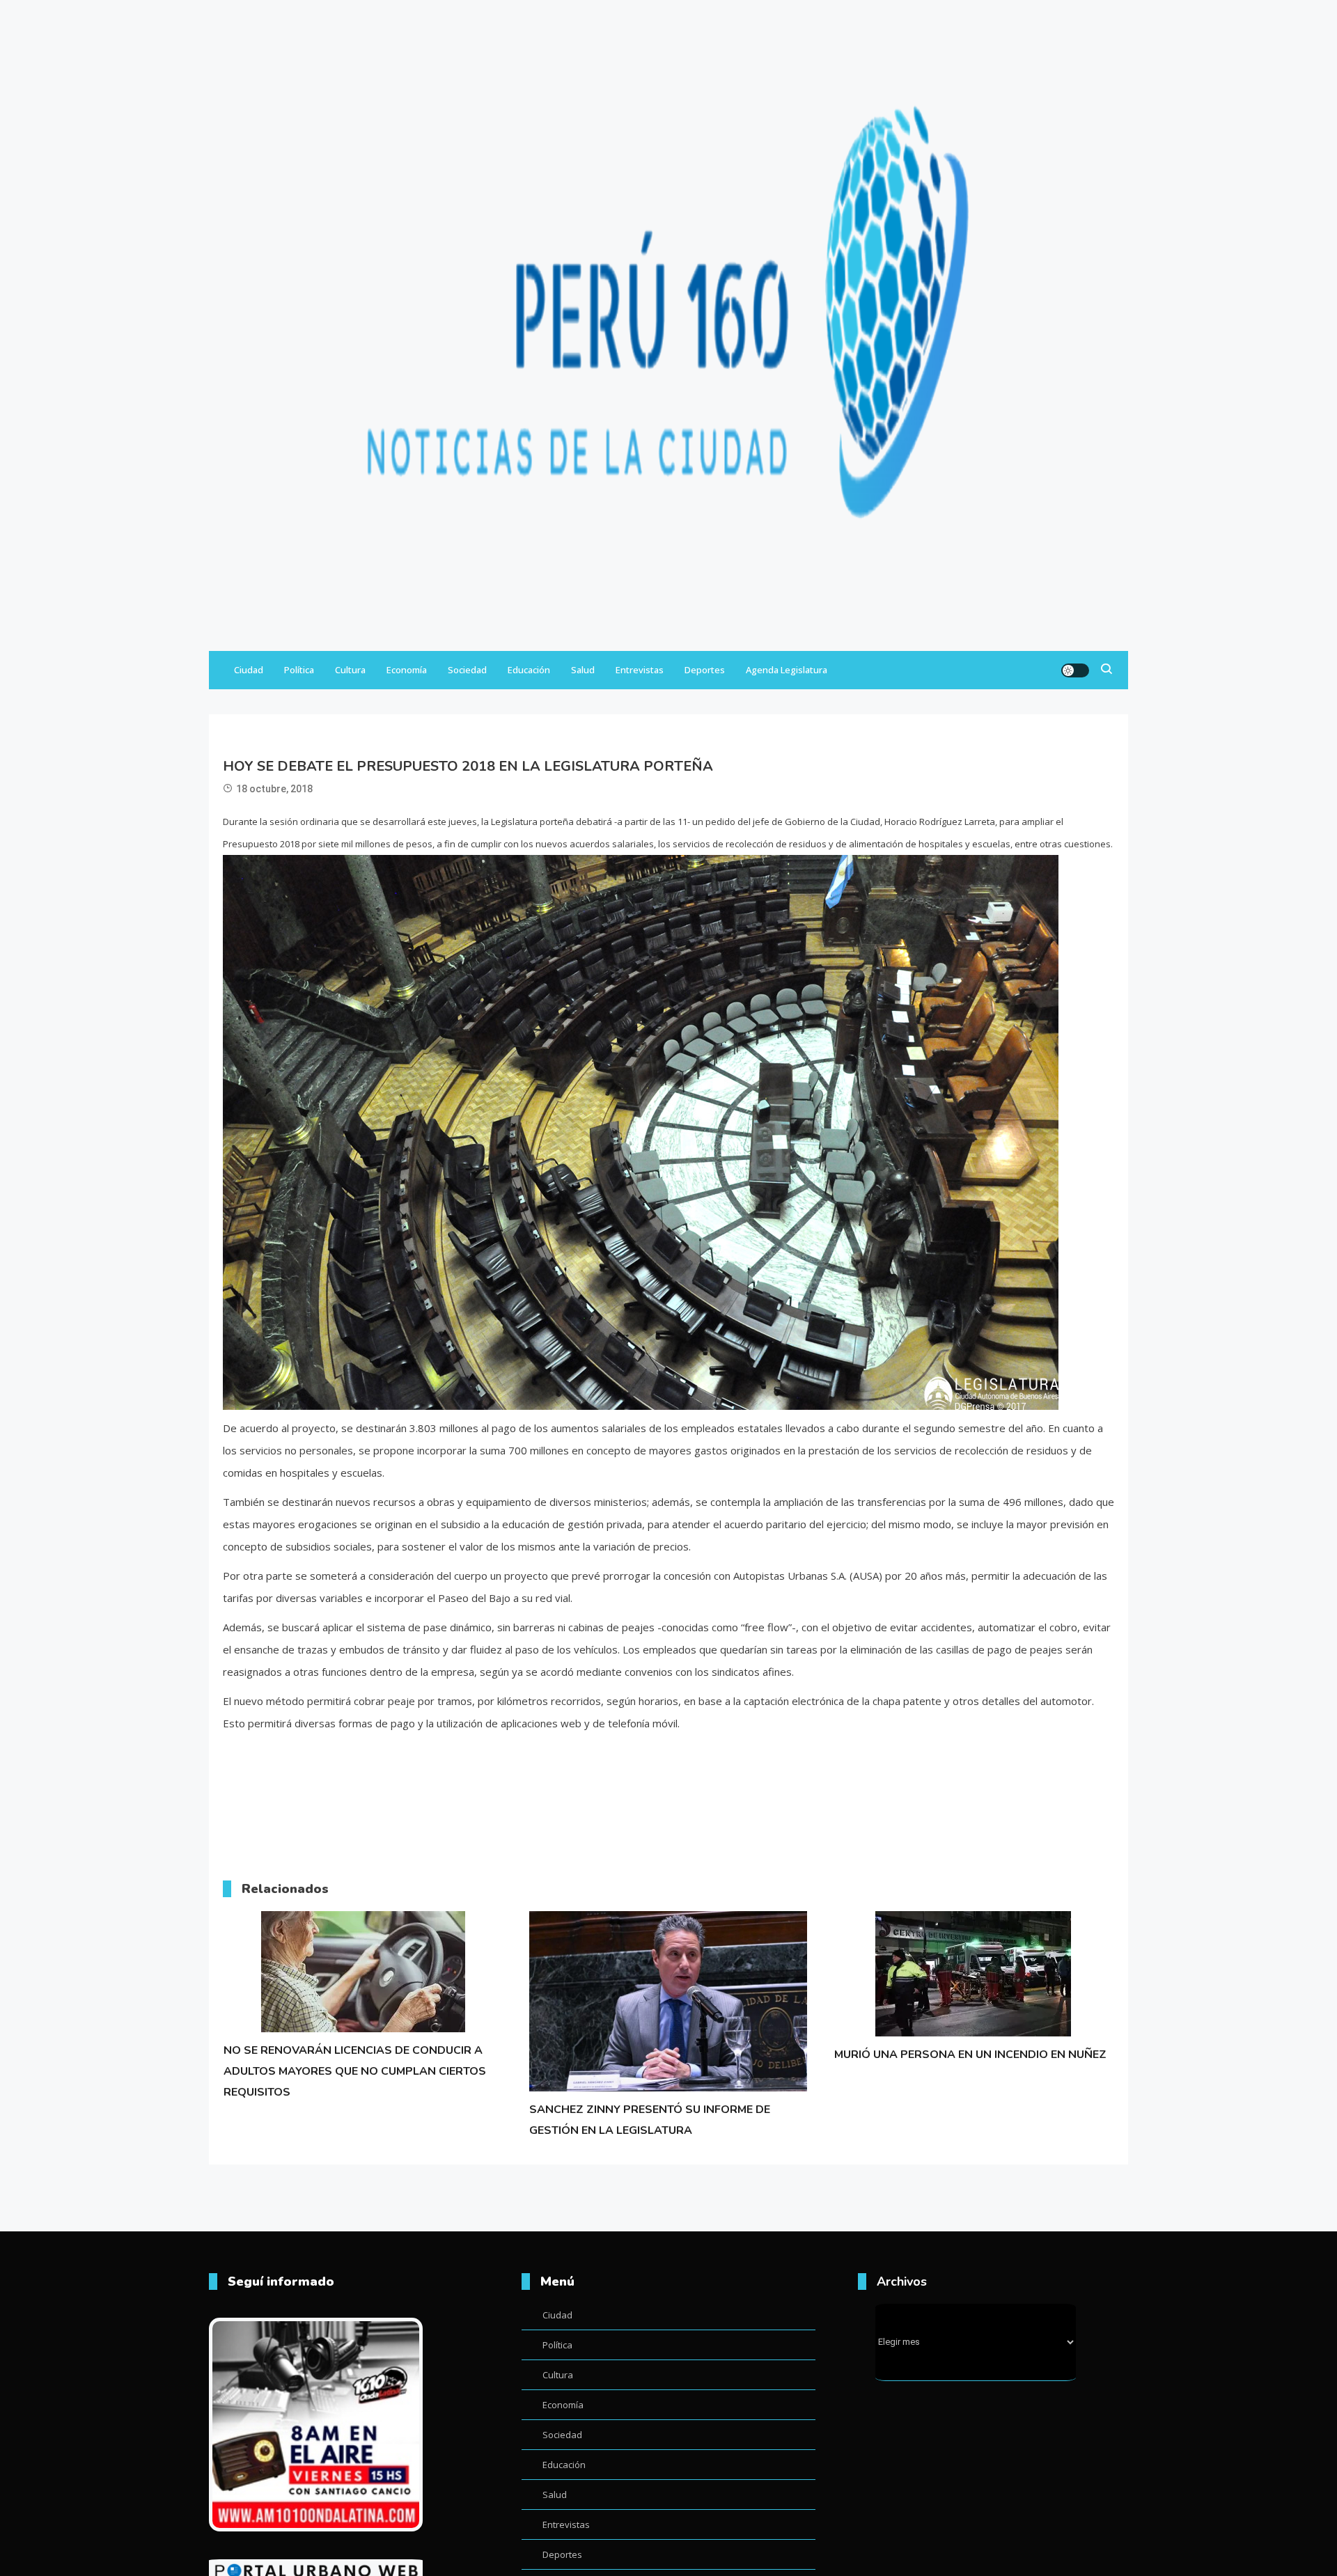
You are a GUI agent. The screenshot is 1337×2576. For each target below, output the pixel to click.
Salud (583, 670)
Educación (529, 670)
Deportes (705, 670)
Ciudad (249, 670)
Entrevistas (640, 670)
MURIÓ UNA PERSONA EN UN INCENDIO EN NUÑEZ (970, 2055)
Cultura (350, 670)
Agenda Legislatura (787, 670)
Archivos (902, 2282)
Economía (407, 670)
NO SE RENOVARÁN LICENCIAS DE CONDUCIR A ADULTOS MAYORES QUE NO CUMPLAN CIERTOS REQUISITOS (355, 2071)
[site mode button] (1075, 670)
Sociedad (467, 670)
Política (299, 670)
